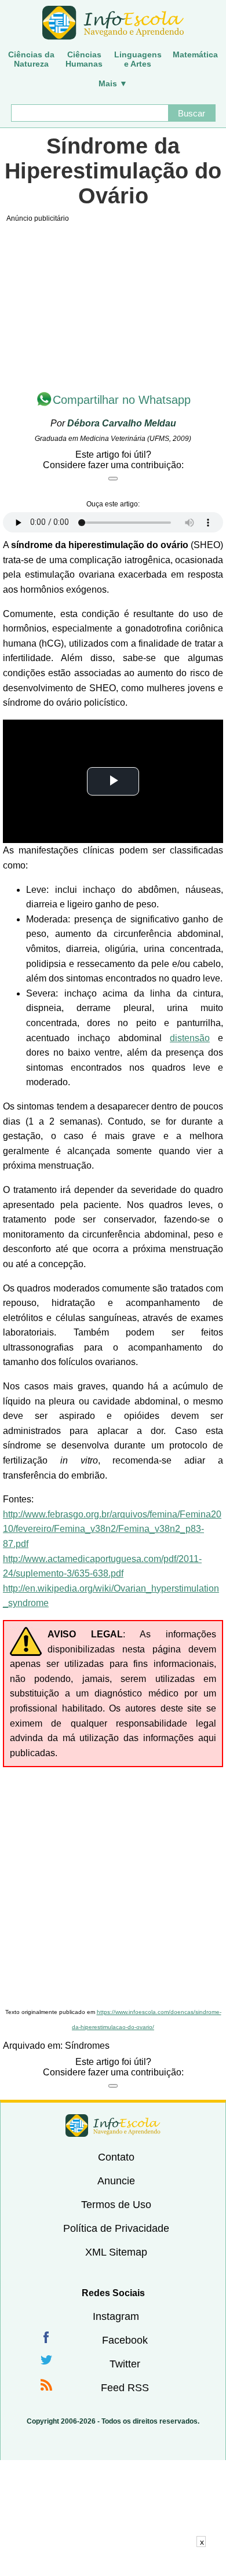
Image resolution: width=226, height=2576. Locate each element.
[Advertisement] (113, 1886)
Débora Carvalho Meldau (122, 423)
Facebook (125, 2340)
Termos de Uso (116, 2205)
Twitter (125, 2364)
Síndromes (87, 2046)
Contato (116, 2157)
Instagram (116, 2316)
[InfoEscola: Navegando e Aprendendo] (113, 23)
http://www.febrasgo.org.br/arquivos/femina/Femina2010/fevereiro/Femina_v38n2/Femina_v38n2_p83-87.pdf (112, 1529)
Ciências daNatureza (31, 59)
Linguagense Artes (138, 59)
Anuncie (116, 2181)
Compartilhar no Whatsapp (122, 400)
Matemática (195, 54)
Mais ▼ (113, 83)
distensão (190, 1038)
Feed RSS (125, 2388)
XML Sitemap (116, 2252)
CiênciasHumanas (84, 59)
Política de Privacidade (116, 2228)
